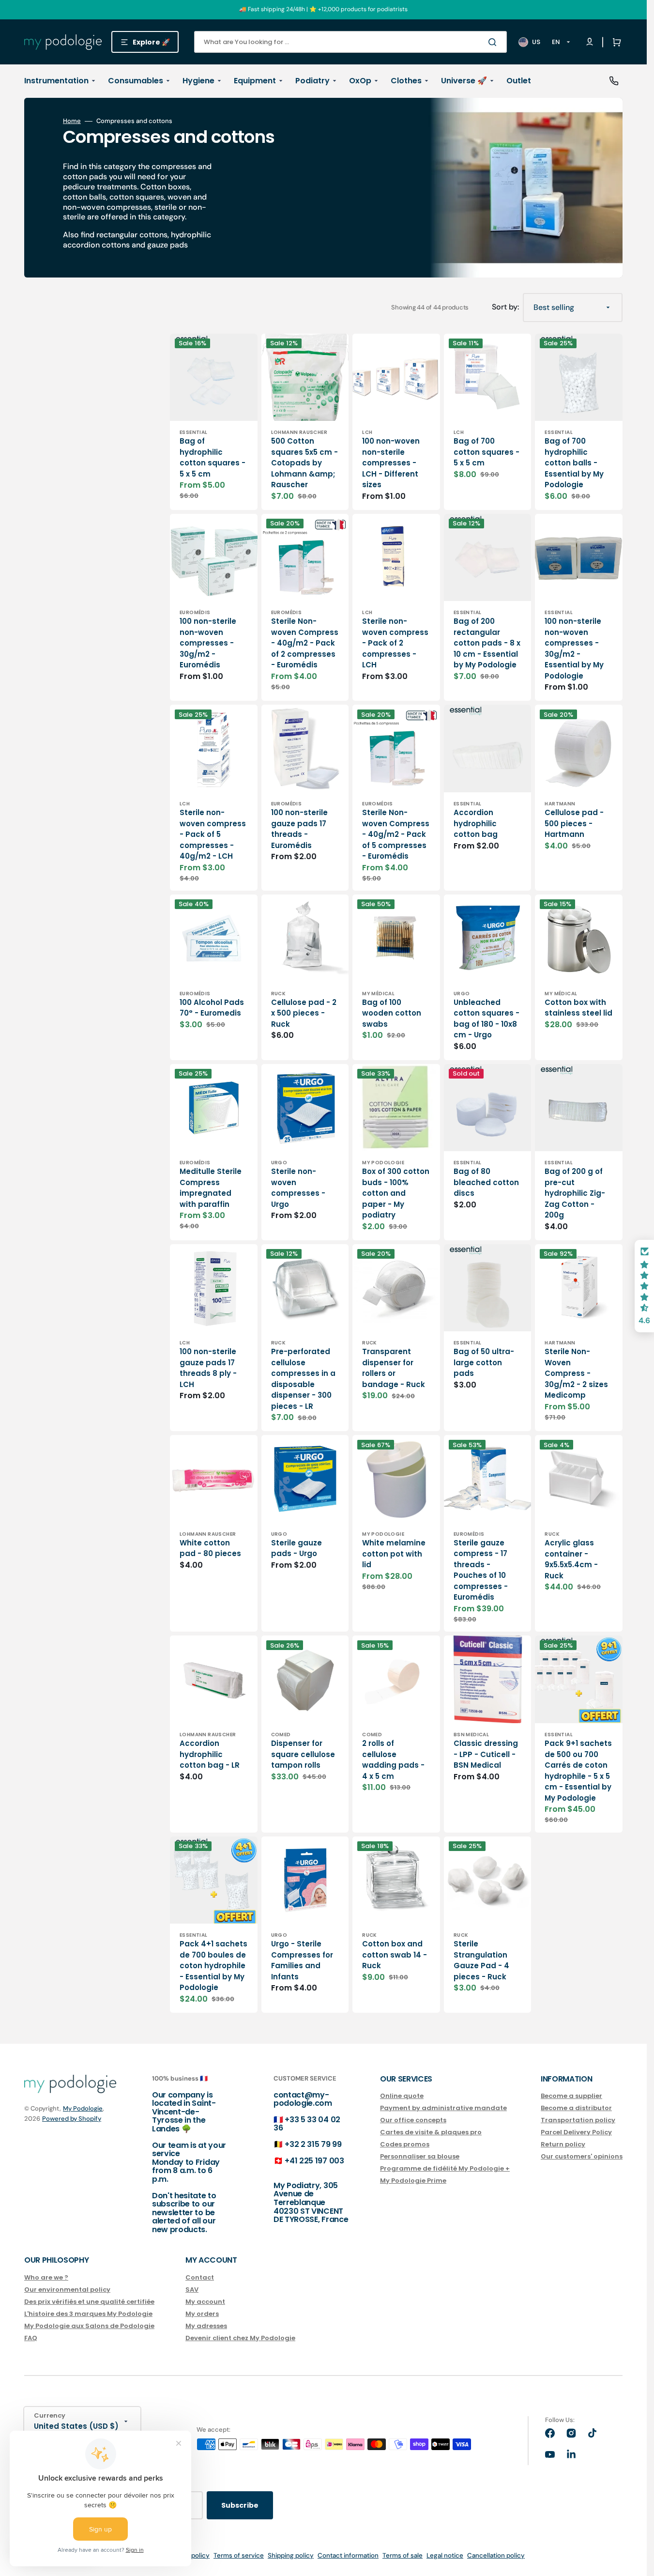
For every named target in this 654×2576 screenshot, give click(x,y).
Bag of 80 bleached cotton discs (486, 1182)
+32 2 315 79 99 (313, 2144)
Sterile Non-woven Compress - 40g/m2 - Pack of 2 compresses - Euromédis (305, 643)
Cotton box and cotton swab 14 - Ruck (395, 1955)
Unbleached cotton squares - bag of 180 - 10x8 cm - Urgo (487, 1019)
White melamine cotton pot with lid (394, 1554)
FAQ (31, 2338)
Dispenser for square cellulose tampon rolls (303, 1754)
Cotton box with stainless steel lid (578, 1008)
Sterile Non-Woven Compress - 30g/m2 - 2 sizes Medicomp (576, 1373)
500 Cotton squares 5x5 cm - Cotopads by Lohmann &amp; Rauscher (304, 463)
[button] (615, 42)
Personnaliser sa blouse (420, 2156)
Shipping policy (291, 2555)
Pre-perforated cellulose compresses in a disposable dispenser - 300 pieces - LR (303, 1379)
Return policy (563, 2144)
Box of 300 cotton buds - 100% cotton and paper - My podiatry (396, 1193)
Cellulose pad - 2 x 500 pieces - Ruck (304, 1013)
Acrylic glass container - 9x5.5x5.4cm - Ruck (571, 1559)
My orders (202, 2314)
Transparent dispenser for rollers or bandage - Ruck (394, 1368)
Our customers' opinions (582, 2156)
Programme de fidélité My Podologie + (445, 2168)
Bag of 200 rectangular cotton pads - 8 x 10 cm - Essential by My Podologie (487, 643)
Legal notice (445, 2555)
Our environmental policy (67, 2290)
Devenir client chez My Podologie (240, 2338)
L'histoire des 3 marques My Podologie (88, 2314)
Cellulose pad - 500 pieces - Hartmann (574, 823)
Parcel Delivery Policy (576, 2132)
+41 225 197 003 (314, 2161)
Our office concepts (413, 2120)
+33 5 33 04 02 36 (307, 2124)
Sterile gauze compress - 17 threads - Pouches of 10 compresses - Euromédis (481, 1570)
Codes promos (405, 2144)
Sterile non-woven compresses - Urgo (298, 1188)
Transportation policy (578, 2120)
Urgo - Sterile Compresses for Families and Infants (302, 1960)
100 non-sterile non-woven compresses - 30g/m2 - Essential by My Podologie (574, 648)
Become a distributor (576, 2108)
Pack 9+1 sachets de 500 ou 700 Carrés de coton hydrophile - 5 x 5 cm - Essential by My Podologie (578, 1771)
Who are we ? (46, 2278)
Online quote (402, 2096)
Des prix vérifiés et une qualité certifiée (89, 2302)
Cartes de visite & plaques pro (431, 2132)
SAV (192, 2290)
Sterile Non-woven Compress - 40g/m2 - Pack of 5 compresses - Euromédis (396, 834)
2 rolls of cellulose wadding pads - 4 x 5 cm (393, 1760)
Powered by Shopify (72, 2119)
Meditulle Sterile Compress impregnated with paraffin (211, 1188)
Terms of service (239, 2555)
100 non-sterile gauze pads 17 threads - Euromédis (299, 829)
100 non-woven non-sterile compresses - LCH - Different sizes (391, 463)
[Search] (494, 42)
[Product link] (214, 422)
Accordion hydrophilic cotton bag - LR (210, 1754)
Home (72, 121)
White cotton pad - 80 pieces (210, 1548)
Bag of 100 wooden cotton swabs (392, 1013)
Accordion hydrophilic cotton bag (476, 823)
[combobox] (350, 42)
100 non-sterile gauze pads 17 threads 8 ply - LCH (208, 1368)
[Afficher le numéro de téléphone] (614, 81)
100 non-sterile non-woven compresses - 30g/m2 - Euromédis (208, 643)
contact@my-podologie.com (303, 2099)
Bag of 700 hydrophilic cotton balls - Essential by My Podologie (574, 463)
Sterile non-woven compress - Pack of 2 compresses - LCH (395, 643)
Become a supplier (571, 2096)
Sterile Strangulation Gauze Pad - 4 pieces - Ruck (481, 1960)
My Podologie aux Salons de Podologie (89, 2326)
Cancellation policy (496, 2555)
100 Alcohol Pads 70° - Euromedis (212, 1008)
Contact (200, 2278)
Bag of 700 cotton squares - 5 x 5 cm (487, 452)
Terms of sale (403, 2555)
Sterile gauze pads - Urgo (297, 1548)
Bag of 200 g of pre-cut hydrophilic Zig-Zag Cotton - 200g (575, 1193)
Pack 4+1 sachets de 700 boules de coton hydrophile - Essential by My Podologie (213, 1966)
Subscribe (240, 2505)
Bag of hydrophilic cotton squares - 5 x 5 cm (213, 457)
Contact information (348, 2555)
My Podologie (83, 2108)
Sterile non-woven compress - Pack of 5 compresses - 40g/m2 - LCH (213, 834)
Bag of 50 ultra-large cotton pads (484, 1362)
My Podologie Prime (413, 2181)
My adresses (206, 2326)
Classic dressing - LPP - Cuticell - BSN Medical (486, 1754)
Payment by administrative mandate (443, 2108)
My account (205, 2302)
